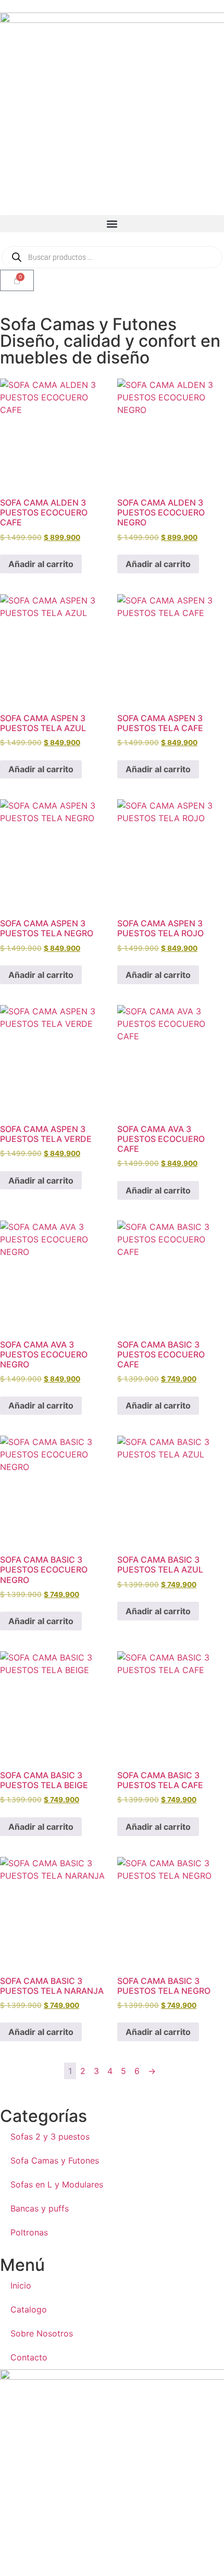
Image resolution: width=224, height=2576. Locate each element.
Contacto (29, 2357)
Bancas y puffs (40, 2208)
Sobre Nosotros (42, 2333)
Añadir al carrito (41, 564)
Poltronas (29, 2232)
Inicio (21, 2285)
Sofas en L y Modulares (57, 2184)
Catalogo (29, 2309)
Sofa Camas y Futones (55, 2160)
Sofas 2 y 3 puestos (50, 2137)
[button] (112, 224)
